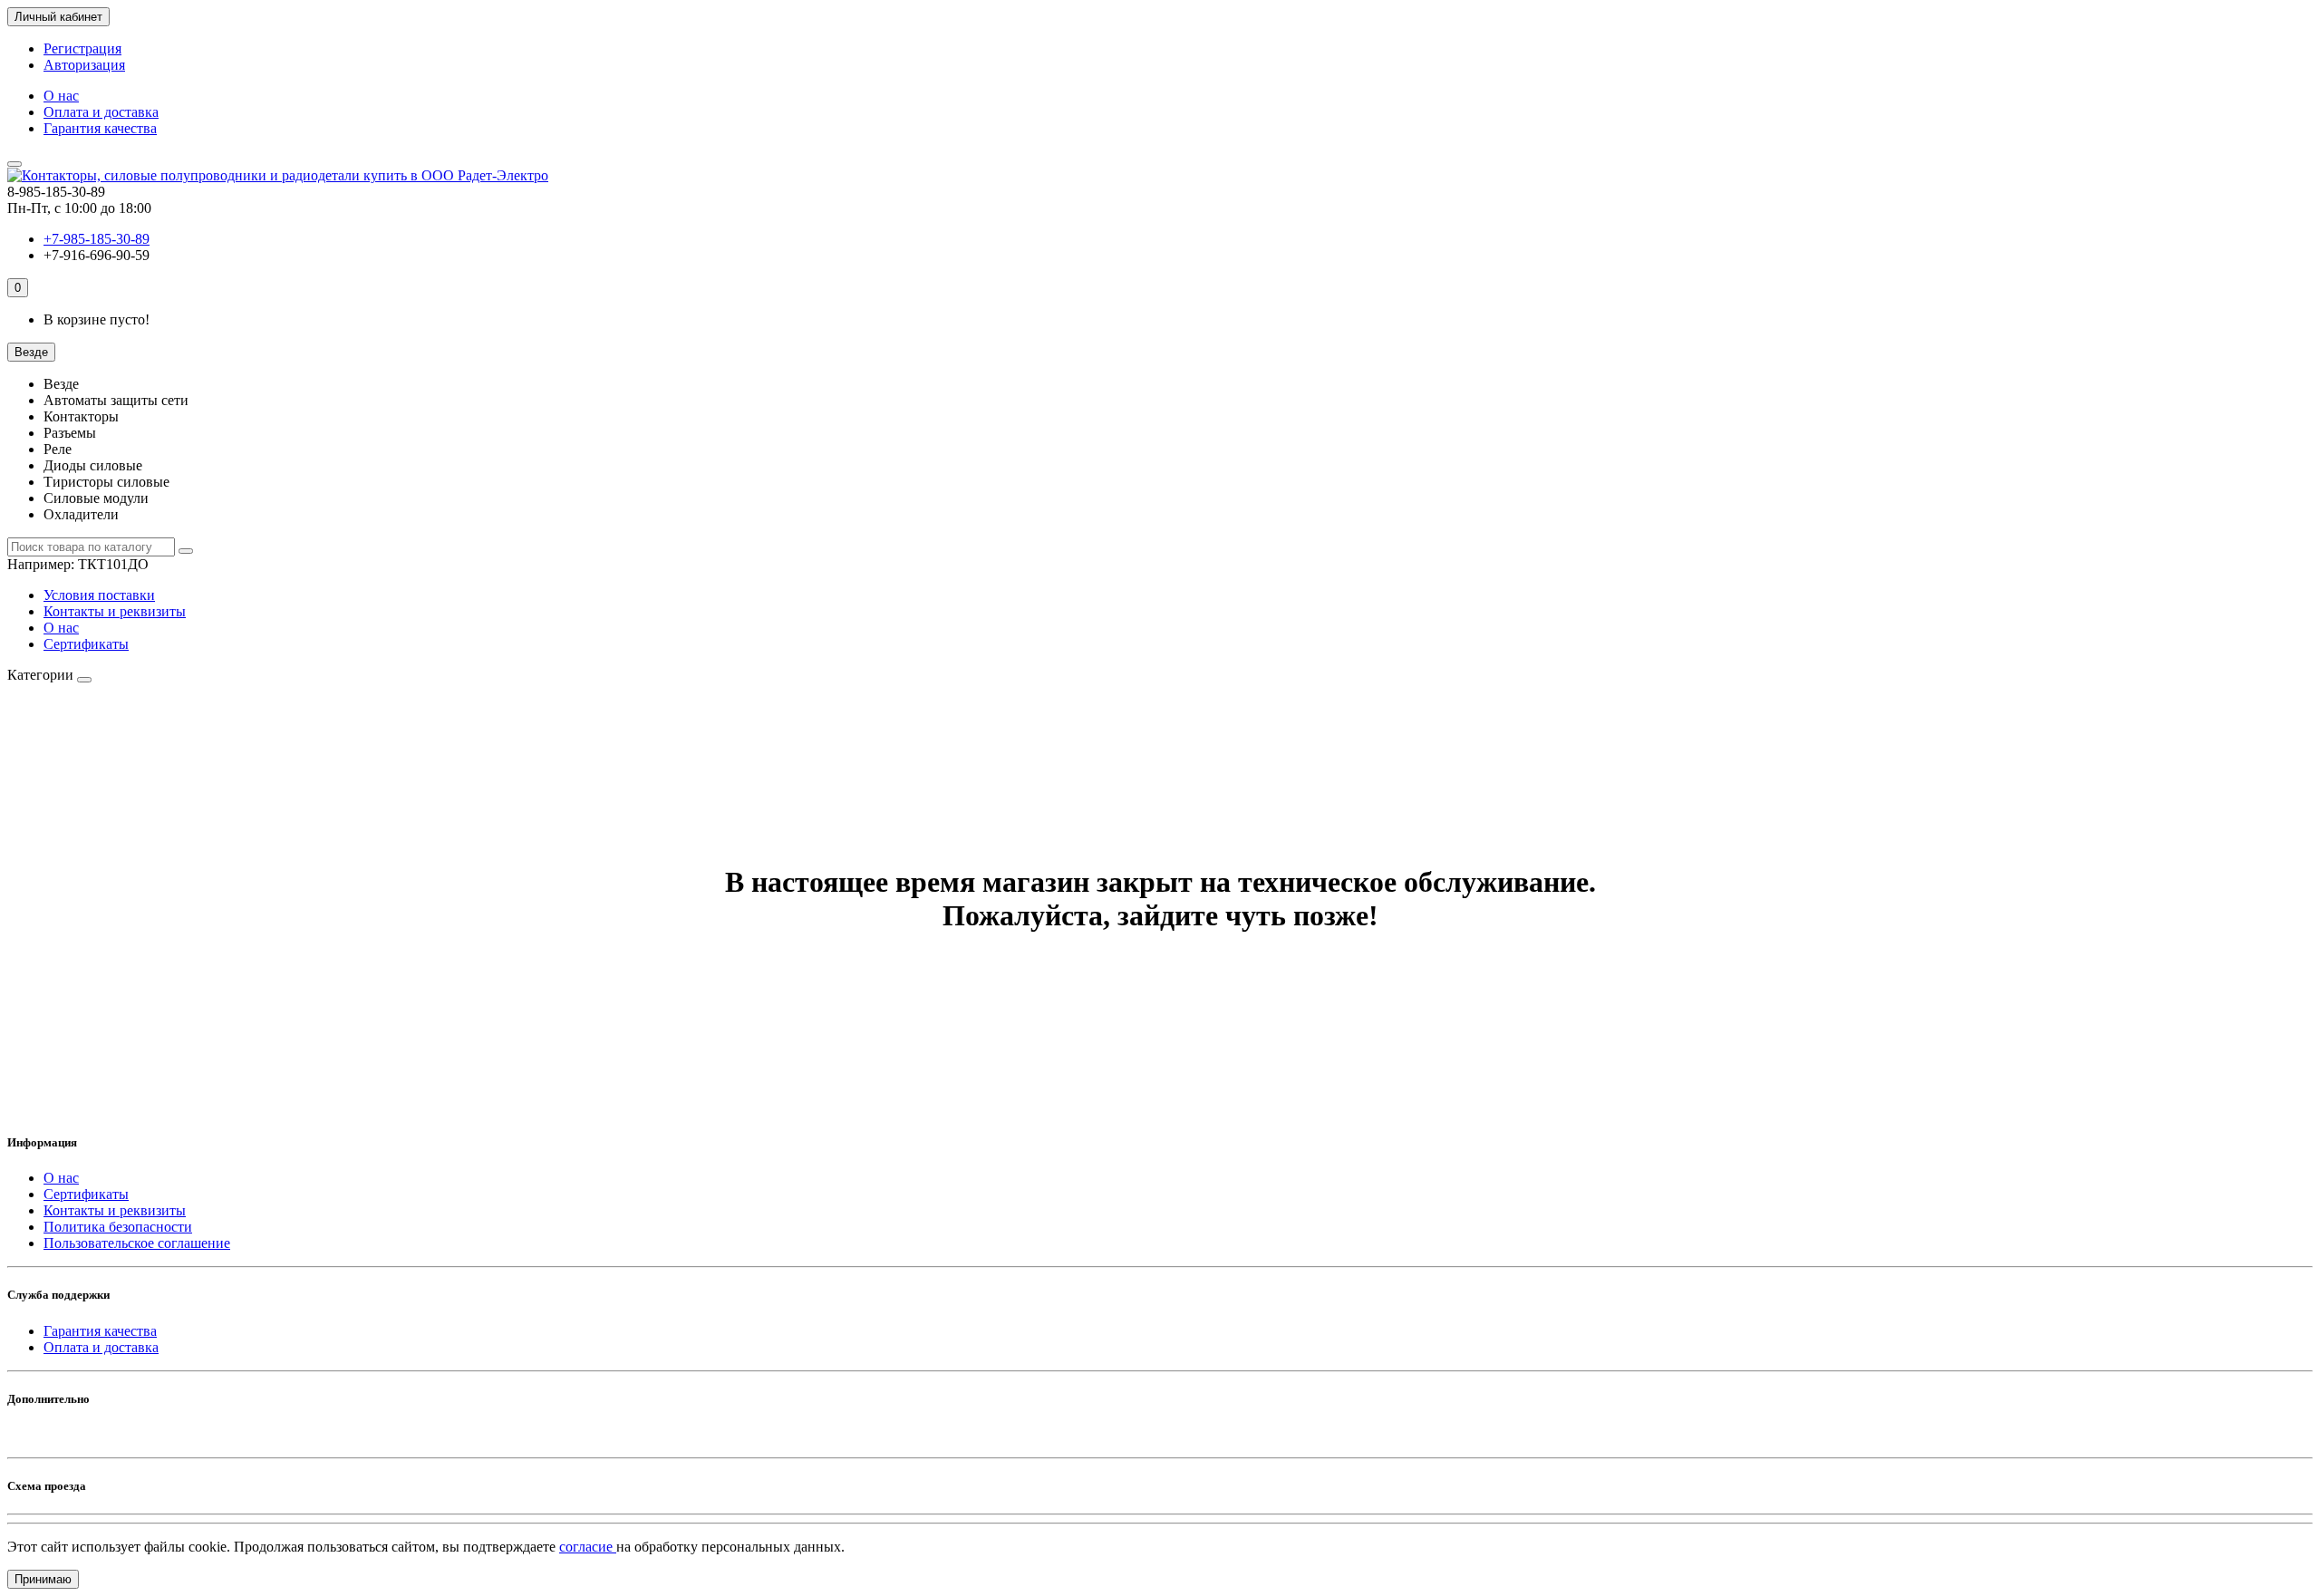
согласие (588, 1547)
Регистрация (82, 48)
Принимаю (43, 1579)
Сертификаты (86, 644)
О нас (61, 96)
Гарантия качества (100, 128)
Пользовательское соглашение (137, 1243)
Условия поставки (99, 595)
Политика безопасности (118, 1227)
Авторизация (84, 65)
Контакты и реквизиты (115, 611)
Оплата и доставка (101, 112)
